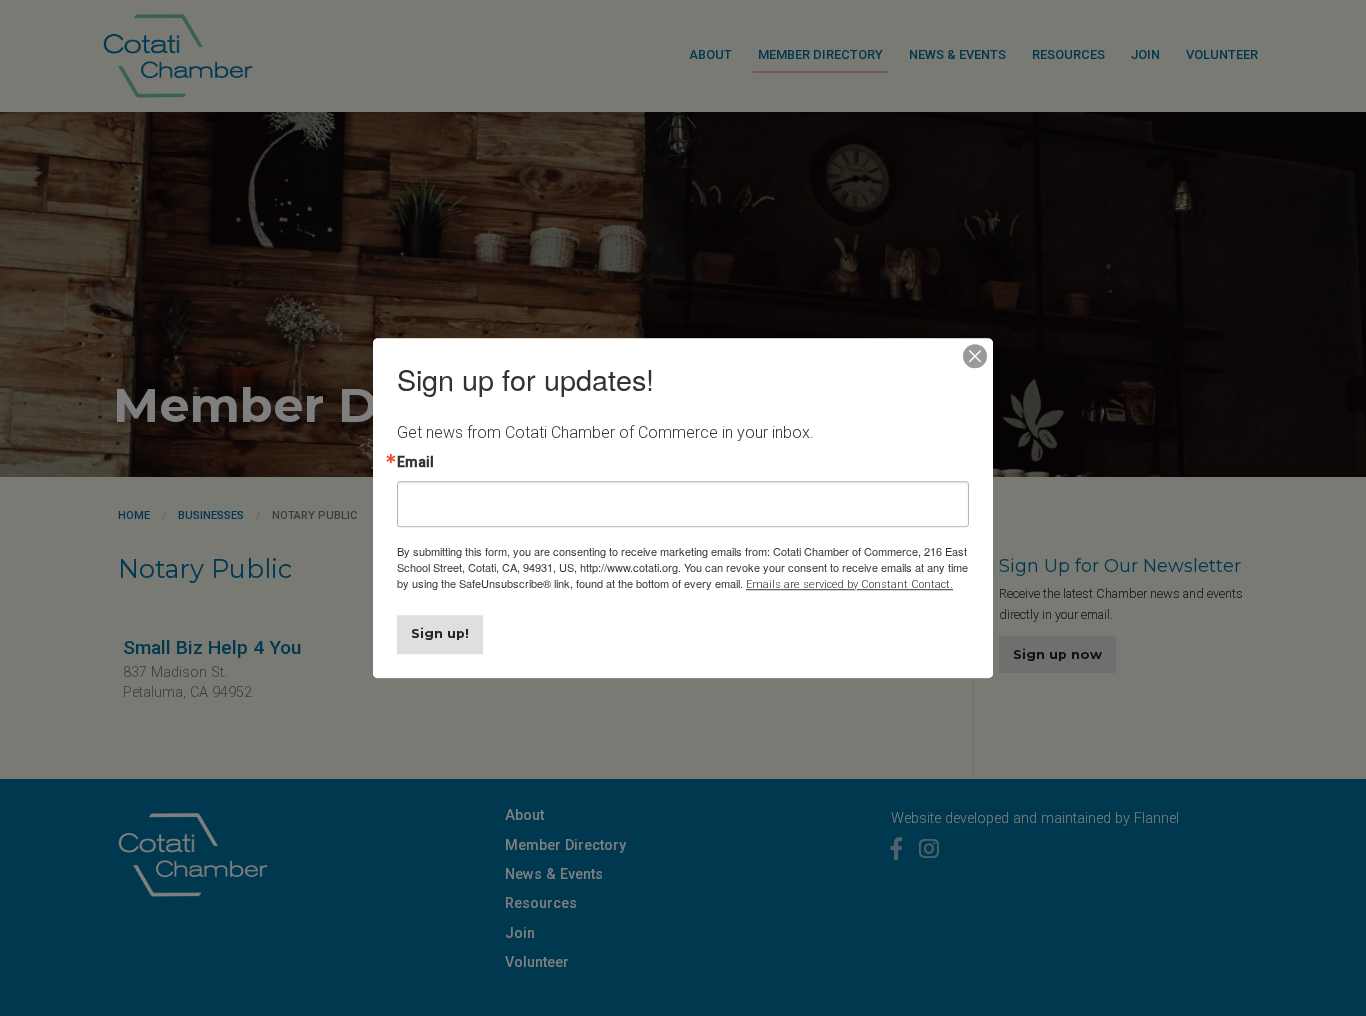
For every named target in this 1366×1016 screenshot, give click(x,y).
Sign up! (440, 633)
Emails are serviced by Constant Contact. (849, 584)
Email (415, 462)
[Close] (975, 356)
